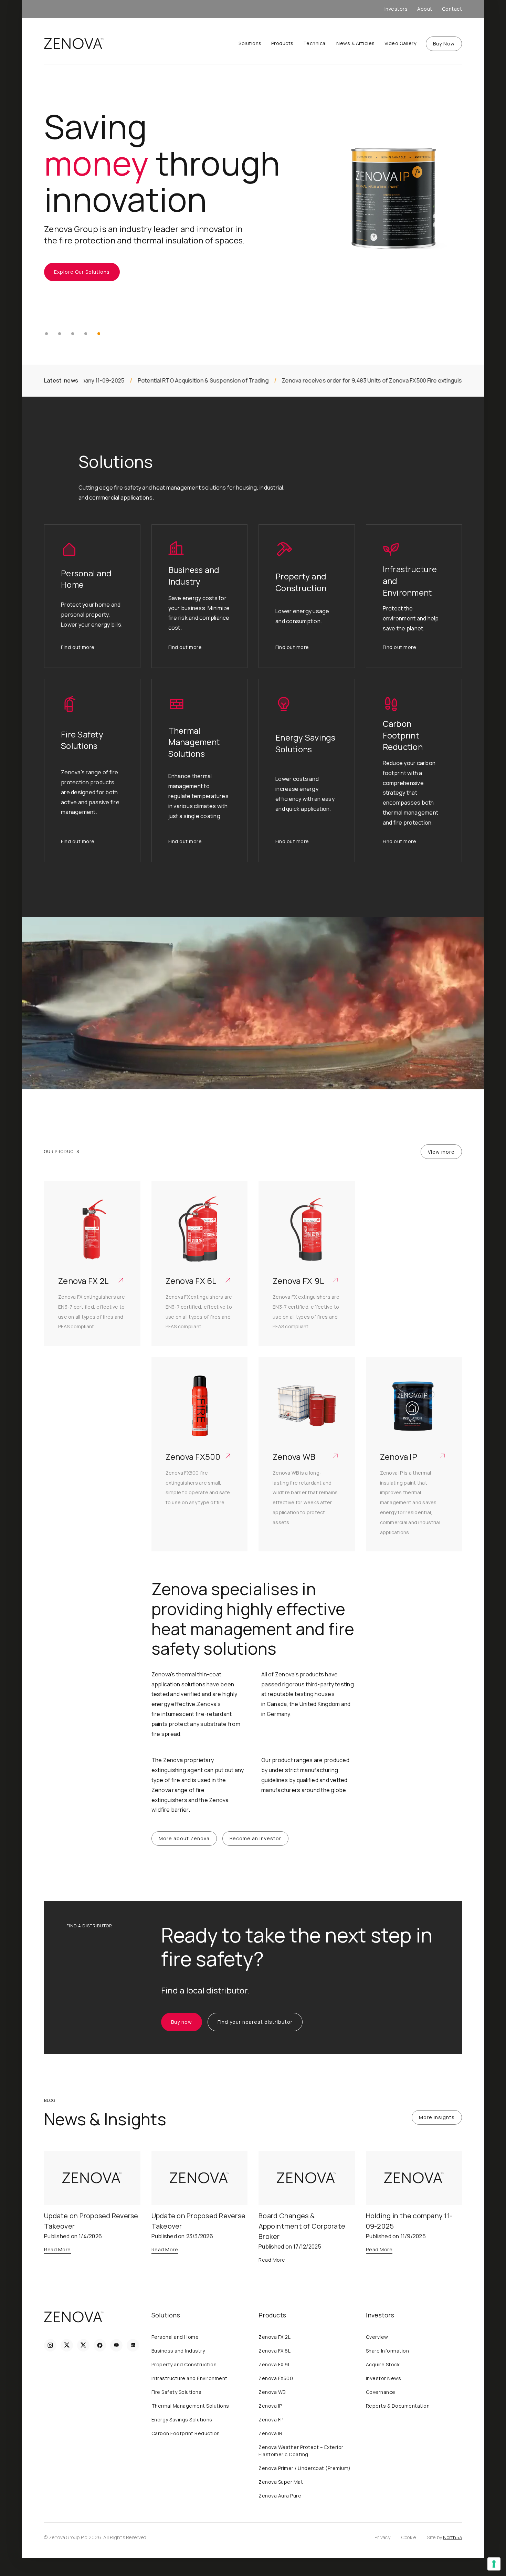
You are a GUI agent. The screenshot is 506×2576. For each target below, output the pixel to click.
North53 (452, 2537)
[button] (46, 334)
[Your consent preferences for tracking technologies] (494, 2564)
